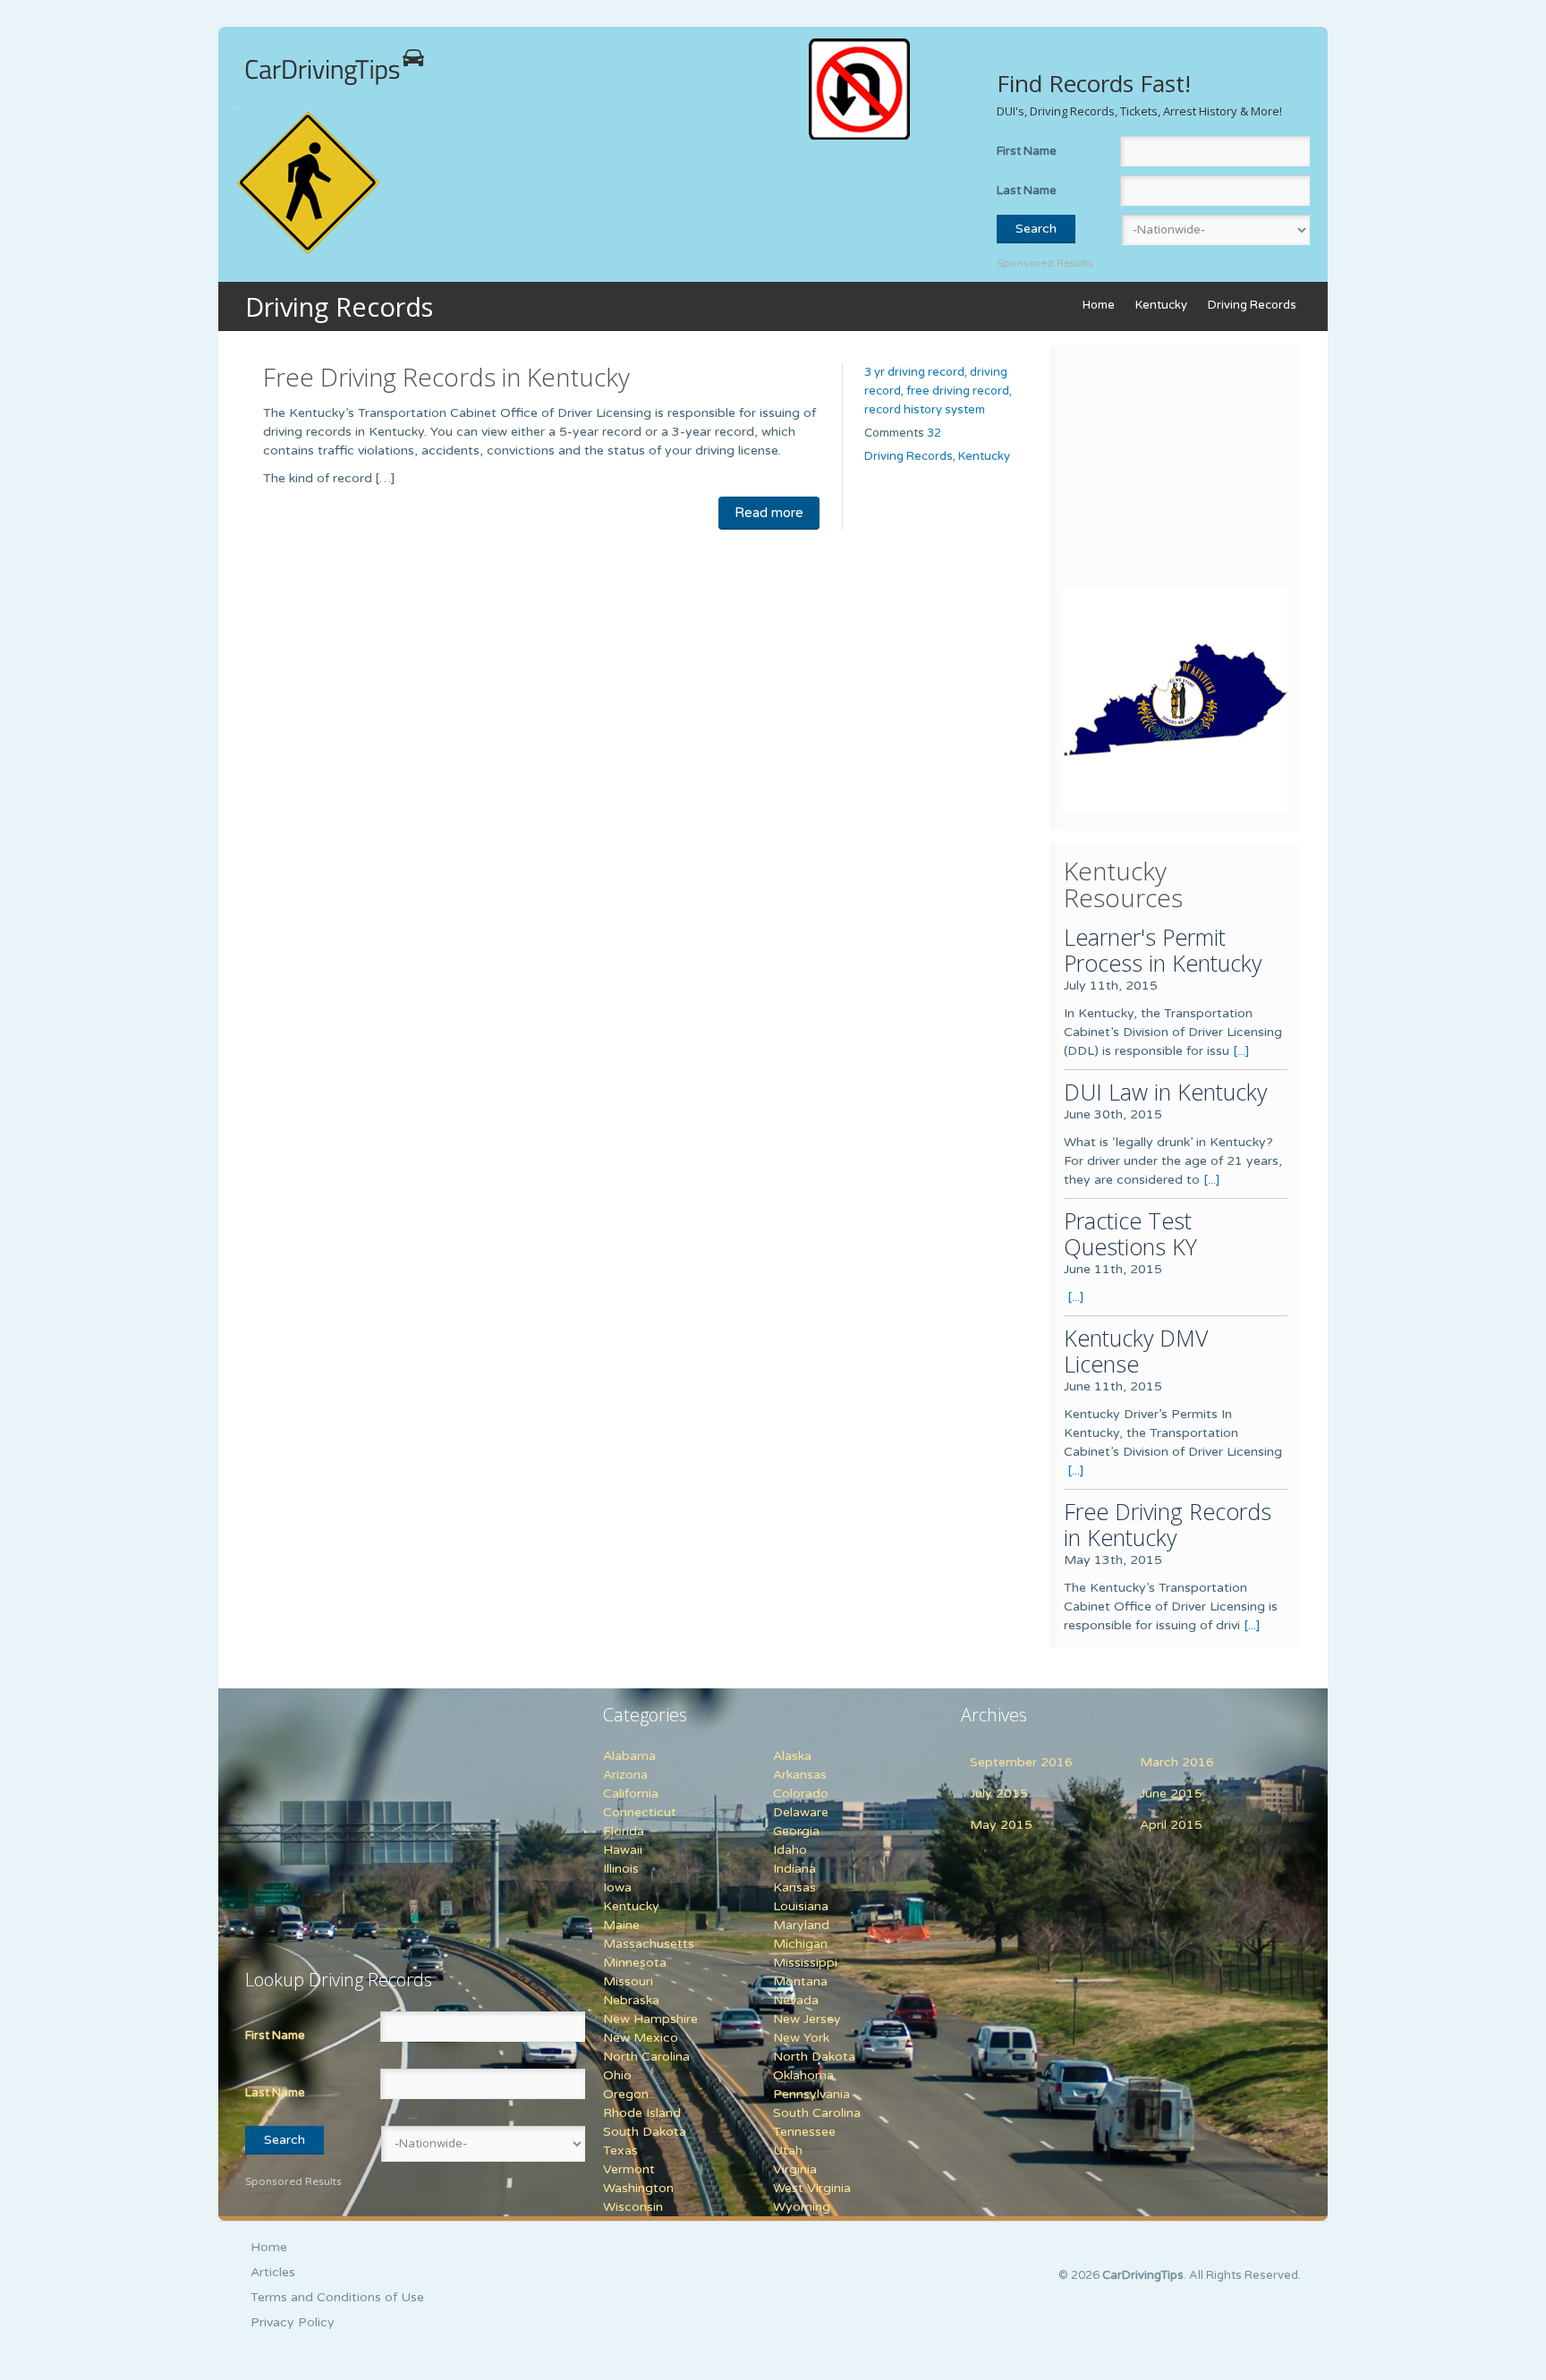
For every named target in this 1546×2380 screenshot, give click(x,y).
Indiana (794, 1869)
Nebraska (631, 2000)
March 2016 (1177, 1762)
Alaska (792, 1756)
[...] (1241, 1051)
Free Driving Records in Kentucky (446, 377)
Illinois (621, 1869)
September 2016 (1021, 1762)
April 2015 (1171, 1825)
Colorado (801, 1793)
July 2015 (999, 1793)
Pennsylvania (811, 2094)
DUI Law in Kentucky (1165, 1092)
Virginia (795, 2169)
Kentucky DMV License (1136, 1351)
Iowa (617, 1887)
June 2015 (1171, 1793)
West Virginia (812, 2188)
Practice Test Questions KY (1130, 1233)
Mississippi (805, 1963)
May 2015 (1001, 1825)
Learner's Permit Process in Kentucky (1163, 950)
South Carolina (817, 2113)
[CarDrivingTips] (335, 67)
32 (934, 433)
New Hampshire (650, 2019)
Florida (624, 1831)
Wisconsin (633, 2207)
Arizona (625, 1775)
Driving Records (1252, 305)
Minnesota (635, 1963)
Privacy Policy (293, 2322)
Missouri (628, 1981)
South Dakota (645, 2132)
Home (1099, 305)
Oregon (626, 2094)
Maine (621, 1925)
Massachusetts (649, 1944)
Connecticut (640, 1812)
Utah (788, 2150)
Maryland (801, 1925)
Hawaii (623, 1850)
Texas (620, 2150)
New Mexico (641, 2038)
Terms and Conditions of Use (337, 2297)
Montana (800, 1981)
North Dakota (814, 2057)
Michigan (800, 1944)
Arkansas (800, 1775)
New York (801, 2038)
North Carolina (646, 2057)
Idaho (790, 1850)
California (631, 1793)
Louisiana (801, 1906)
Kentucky (1161, 305)
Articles (273, 2272)
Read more (769, 513)
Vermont (629, 2169)
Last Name (1027, 191)
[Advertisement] (1176, 471)
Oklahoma (803, 2075)
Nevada (796, 2000)
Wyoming (802, 2207)
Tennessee (804, 2132)
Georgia (796, 1831)
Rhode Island (642, 2113)
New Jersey (807, 2019)
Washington (638, 2188)
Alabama (629, 1756)
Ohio (617, 2075)
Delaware (801, 1812)
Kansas (794, 1887)
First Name (1027, 151)
